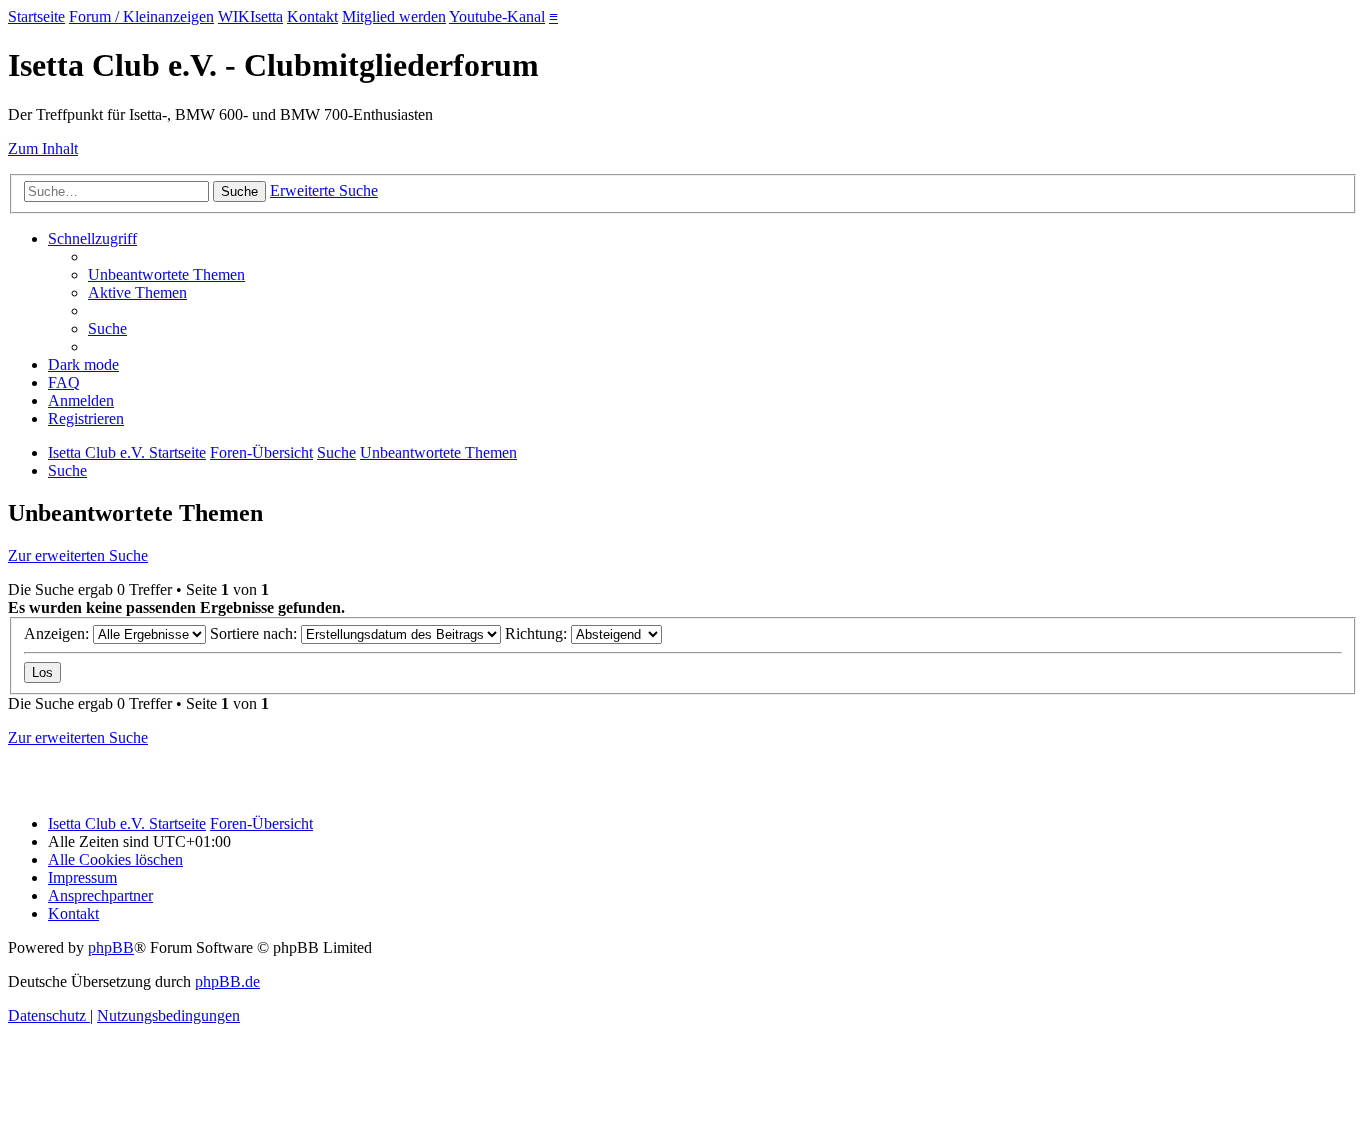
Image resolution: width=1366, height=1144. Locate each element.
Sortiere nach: (255, 633)
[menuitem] (166, 274)
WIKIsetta (250, 16)
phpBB (111, 947)
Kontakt (312, 16)
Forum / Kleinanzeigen (141, 16)
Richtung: (538, 633)
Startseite (36, 16)
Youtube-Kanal (497, 16)
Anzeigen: (58, 633)
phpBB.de (227, 981)
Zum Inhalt (43, 148)
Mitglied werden (394, 16)
